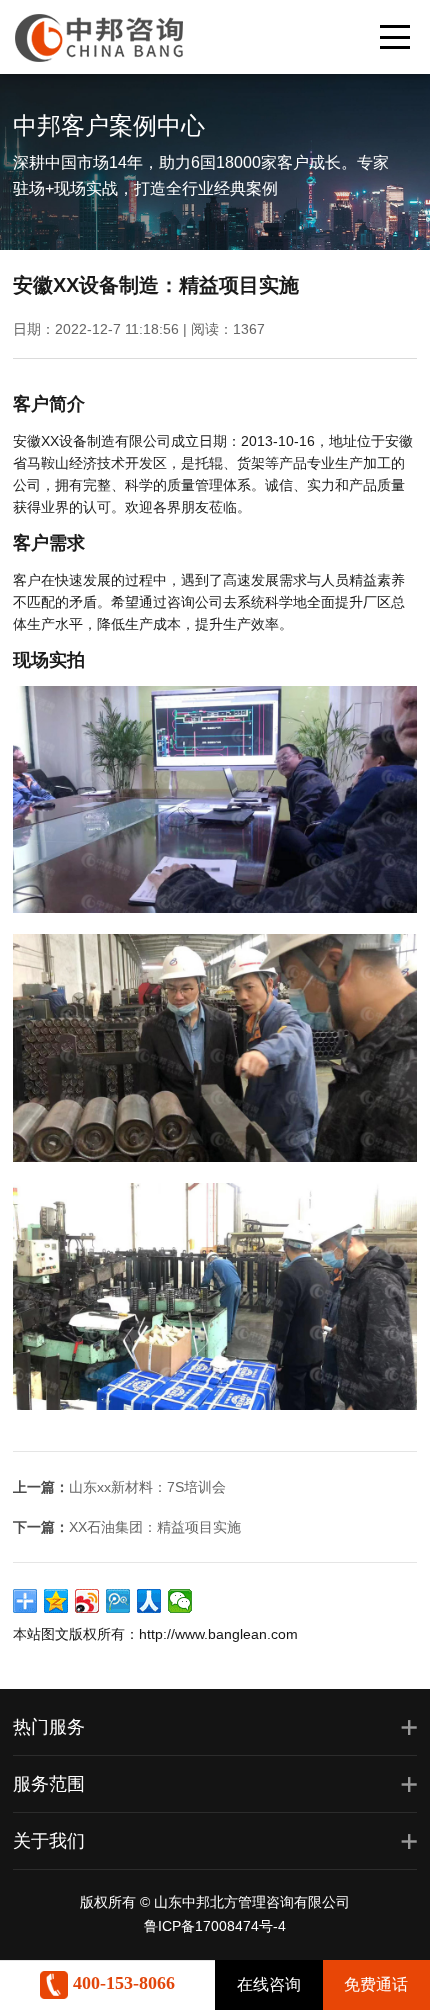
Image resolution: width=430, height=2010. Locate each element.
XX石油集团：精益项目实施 (155, 1527)
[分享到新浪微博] (87, 1601)
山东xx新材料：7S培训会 (147, 1487)
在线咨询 (269, 1984)
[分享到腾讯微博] (118, 1601)
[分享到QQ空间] (56, 1601)
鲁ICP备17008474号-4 (215, 1926)
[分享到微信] (180, 1601)
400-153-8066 (121, 1983)
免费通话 (376, 1984)
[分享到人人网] (149, 1601)
